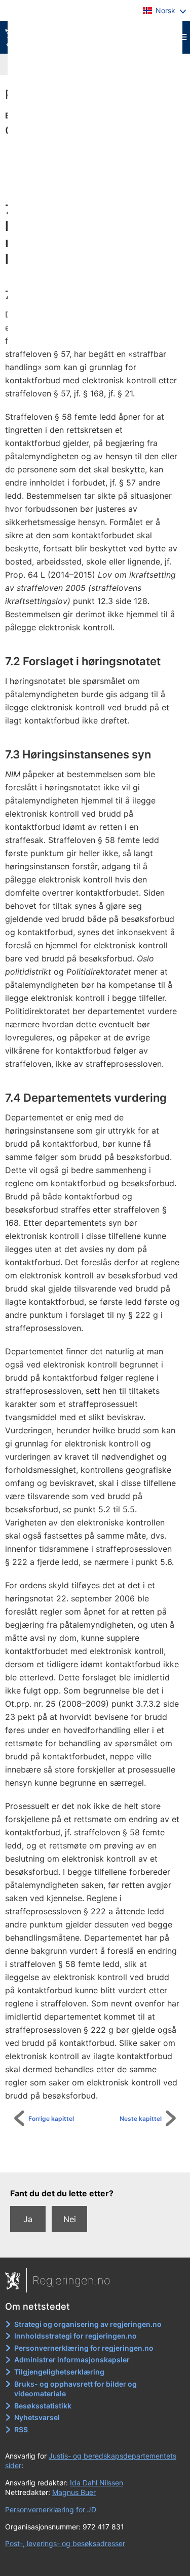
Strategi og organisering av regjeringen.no (88, 2324)
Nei (70, 2219)
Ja (28, 2219)
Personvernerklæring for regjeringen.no (84, 2348)
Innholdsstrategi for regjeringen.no (75, 2336)
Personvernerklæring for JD (51, 2509)
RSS (21, 2429)
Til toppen (101, 2158)
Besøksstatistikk (43, 2406)
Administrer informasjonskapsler (72, 2360)
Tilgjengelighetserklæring (59, 2372)
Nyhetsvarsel (37, 2417)
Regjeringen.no (71, 2280)
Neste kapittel (141, 2119)
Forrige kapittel (51, 2119)
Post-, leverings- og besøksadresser (65, 2543)
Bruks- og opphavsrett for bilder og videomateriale (75, 2389)
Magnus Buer (74, 2492)
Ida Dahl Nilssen (97, 2483)
